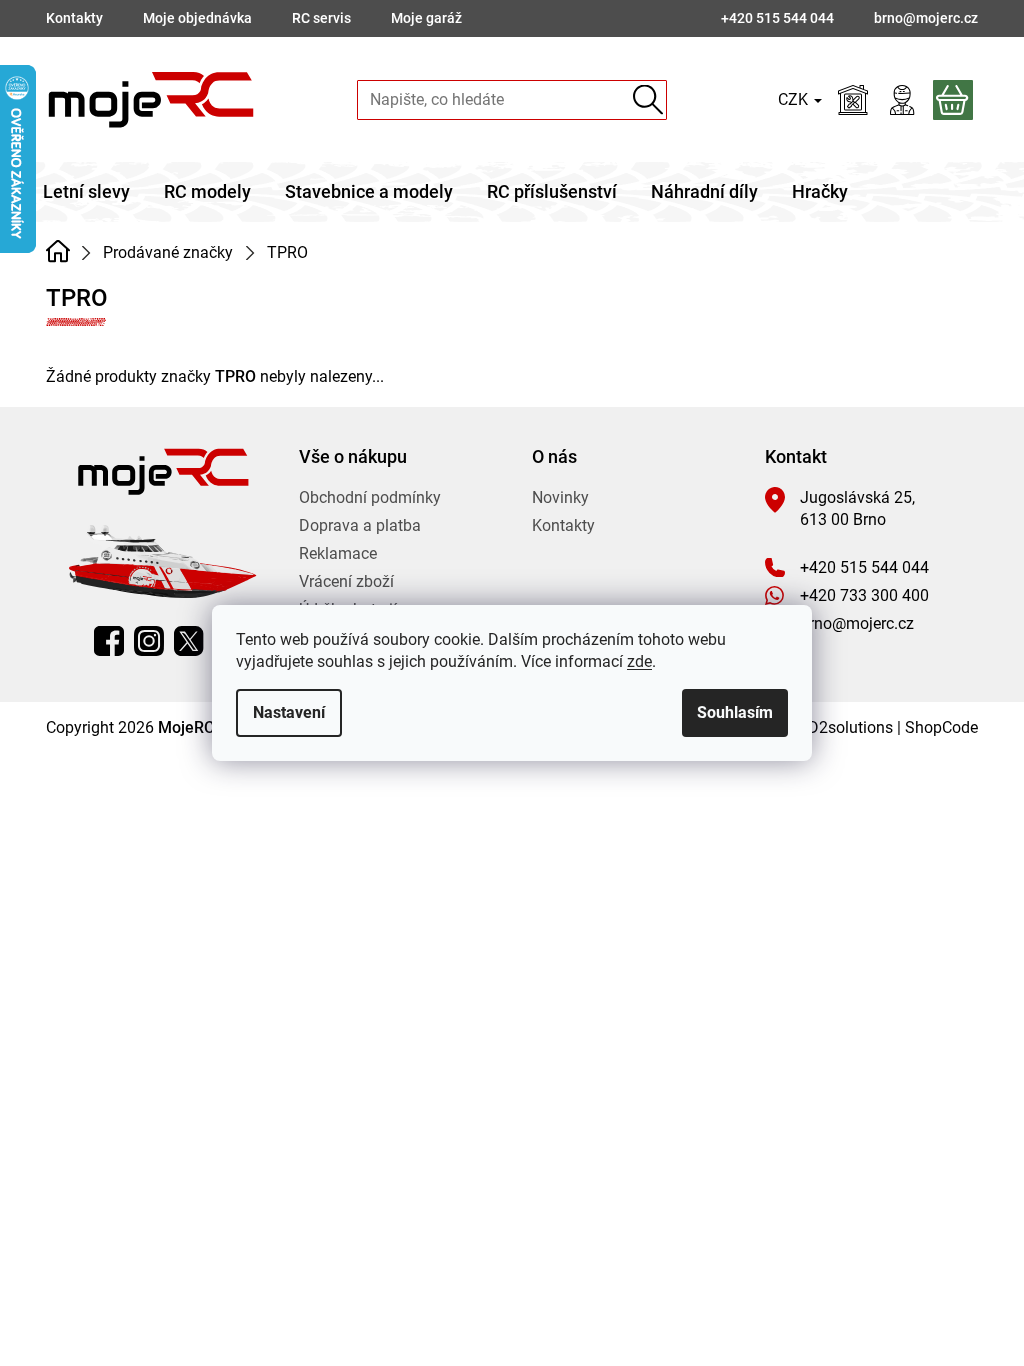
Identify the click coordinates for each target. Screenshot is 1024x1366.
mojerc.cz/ (149, 641)
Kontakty (74, 18)
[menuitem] (86, 192)
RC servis (321, 18)
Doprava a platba (360, 525)
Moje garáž (426, 18)
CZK (795, 99)
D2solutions (850, 727)
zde (639, 661)
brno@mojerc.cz (857, 623)
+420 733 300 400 (864, 595)
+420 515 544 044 (864, 567)
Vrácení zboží (346, 581)
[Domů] (57, 251)
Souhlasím (735, 712)
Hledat (647, 99)
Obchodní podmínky (370, 497)
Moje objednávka (197, 18)
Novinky (560, 497)
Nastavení (289, 712)
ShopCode (941, 727)
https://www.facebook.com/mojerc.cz (109, 641)
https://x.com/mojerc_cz (189, 641)
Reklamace (338, 553)
